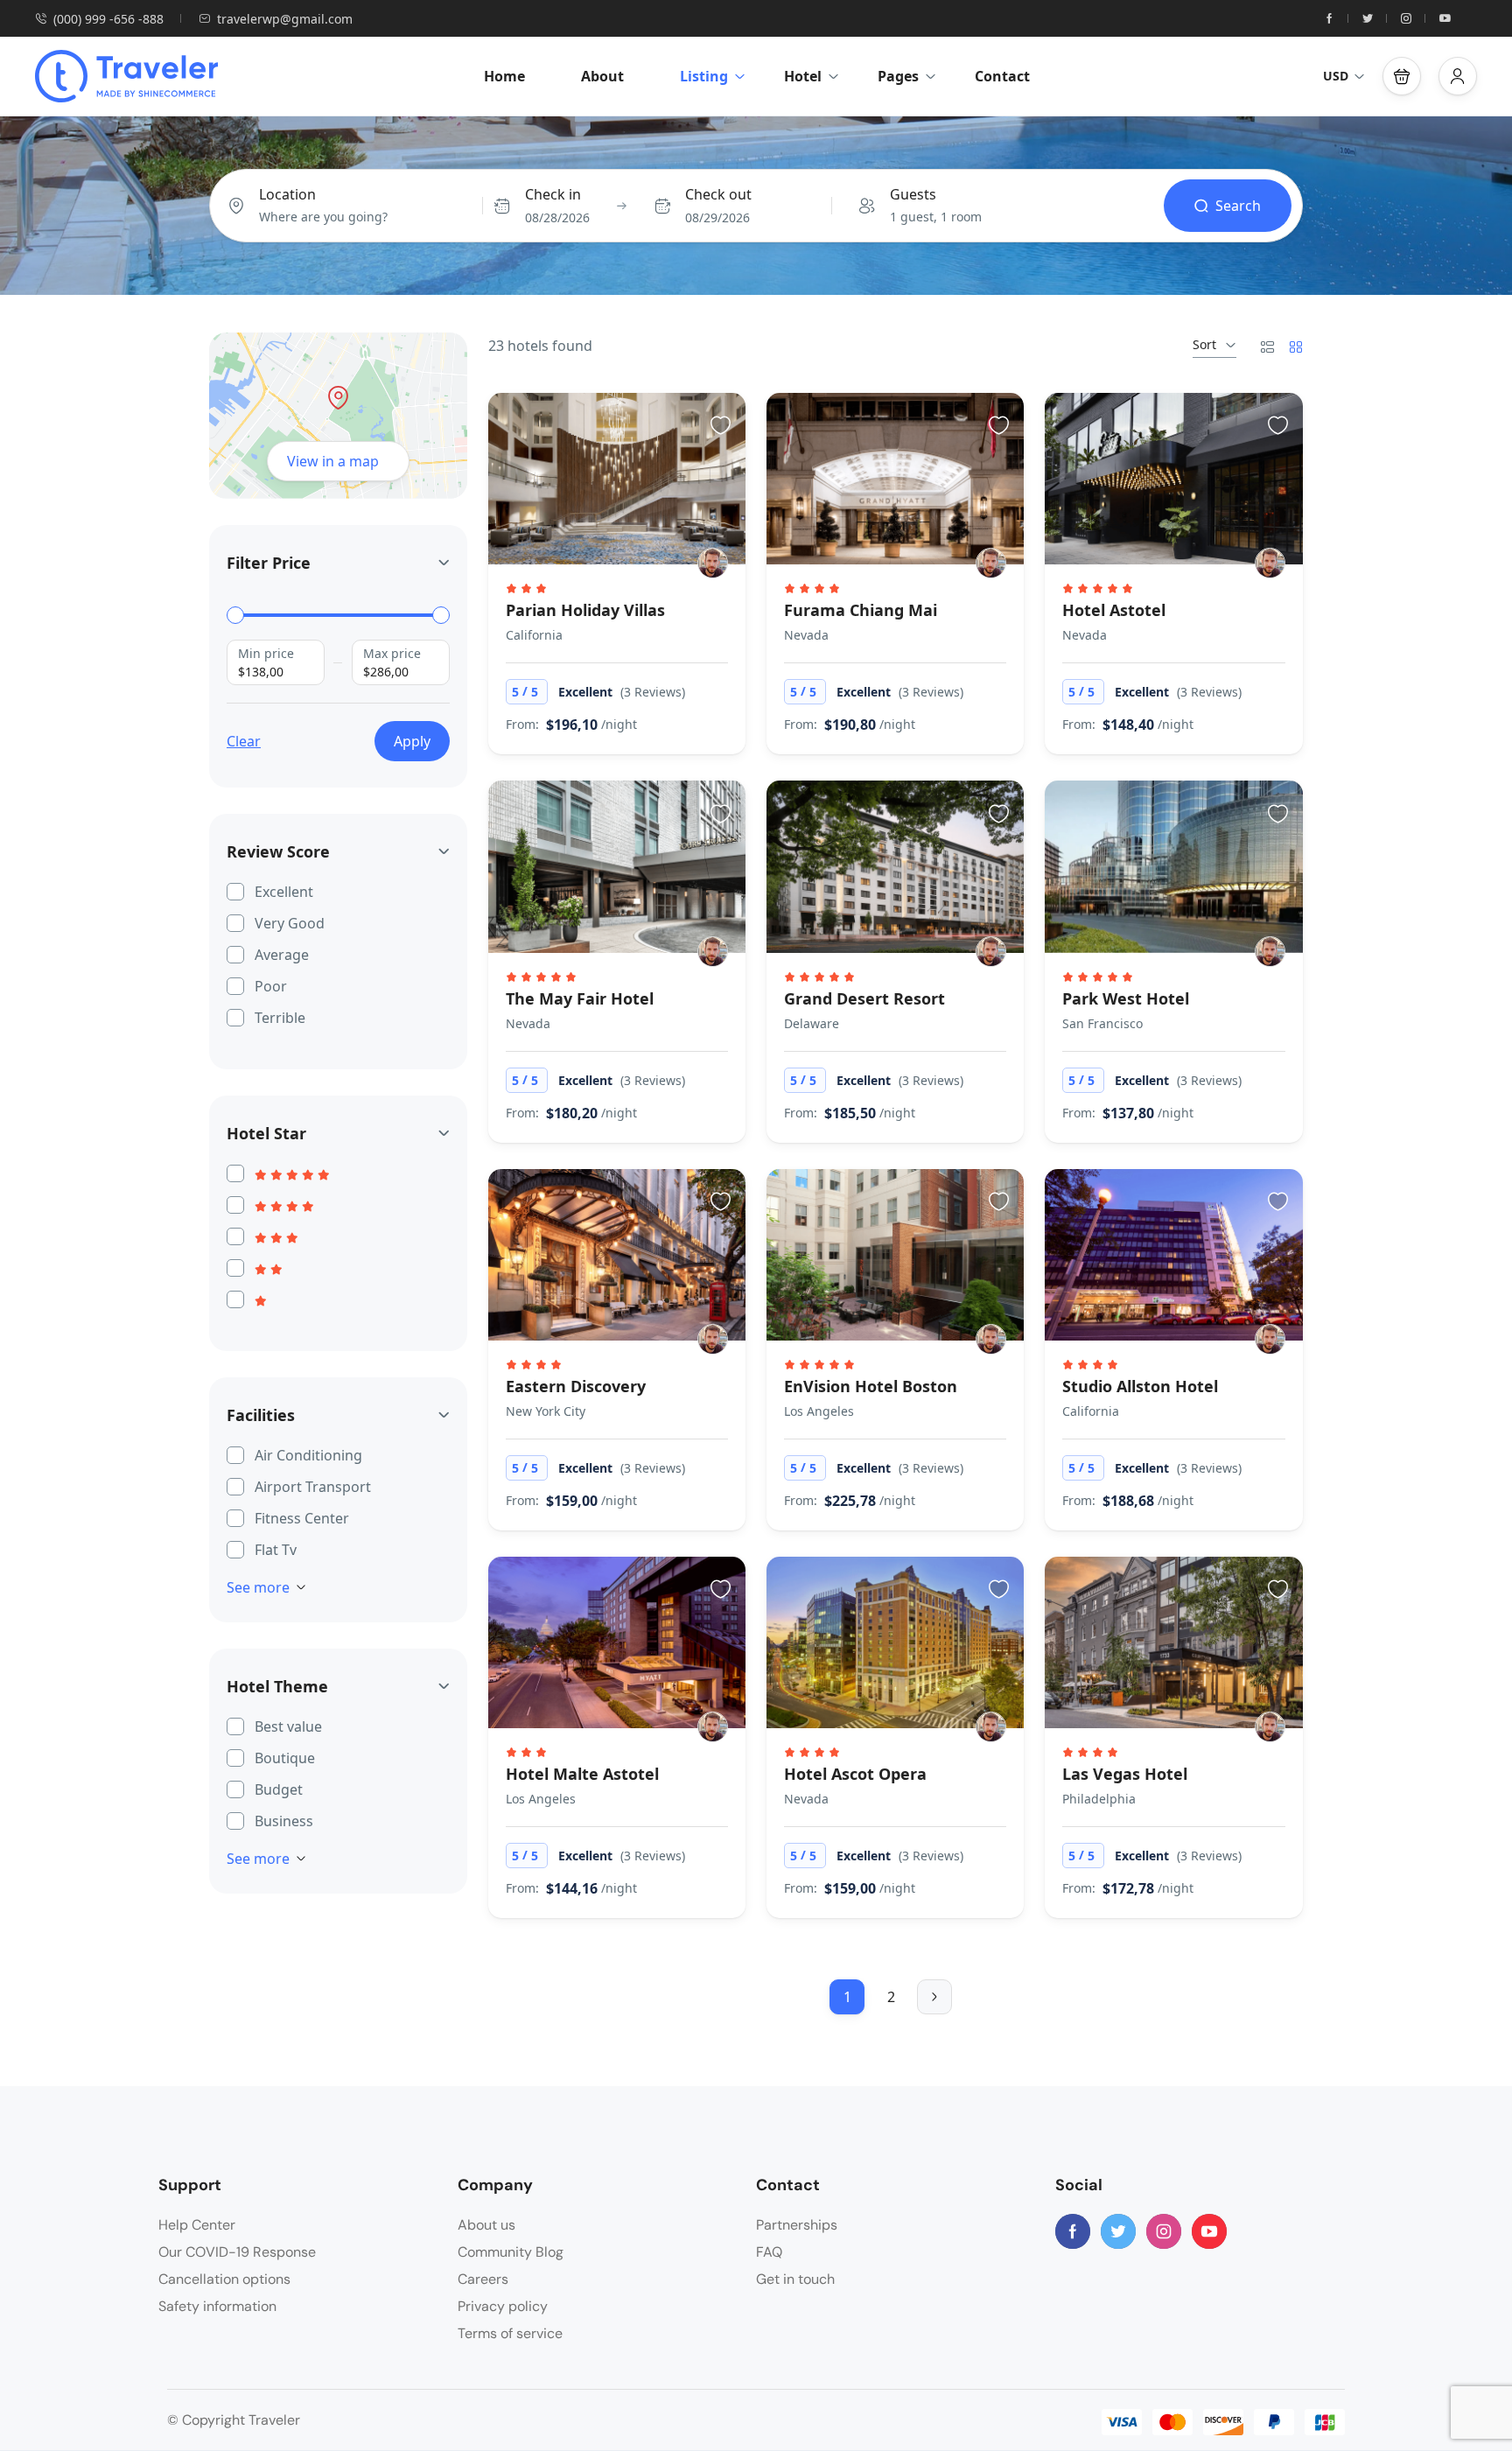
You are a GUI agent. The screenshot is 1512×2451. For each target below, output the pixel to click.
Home (504, 76)
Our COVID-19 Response (237, 2252)
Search (1238, 206)
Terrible (280, 1018)
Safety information (217, 2306)
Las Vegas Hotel (1125, 1774)
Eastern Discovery (576, 1386)
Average (282, 955)
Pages (898, 76)
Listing (704, 76)
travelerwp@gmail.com (285, 19)
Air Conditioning (308, 1455)
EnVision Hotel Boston (871, 1386)
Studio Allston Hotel (1140, 1386)
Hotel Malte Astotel (582, 1774)
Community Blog (511, 2252)
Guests (913, 194)
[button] (1402, 76)
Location (287, 194)
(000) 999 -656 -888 (108, 19)
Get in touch (795, 2279)
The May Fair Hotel (580, 998)
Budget (279, 1789)
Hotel (803, 76)
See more (258, 1587)
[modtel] (713, 563)
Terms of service (510, 2333)
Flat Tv (276, 1550)
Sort (1204, 344)
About (602, 76)
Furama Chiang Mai (861, 610)
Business (284, 1821)
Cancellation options (224, 2279)
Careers (483, 2279)
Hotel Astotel (1114, 610)
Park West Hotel (1126, 998)
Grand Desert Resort (864, 998)
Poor (271, 986)
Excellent (284, 892)
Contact (1002, 76)
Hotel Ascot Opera (855, 1774)
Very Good (290, 923)
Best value (288, 1726)
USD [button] (1336, 76)
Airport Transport (313, 1487)
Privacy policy (503, 2306)
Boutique (285, 1758)
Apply (412, 741)
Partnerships (797, 2225)
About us (486, 2225)
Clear (244, 741)
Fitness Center (302, 1518)
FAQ (769, 2252)
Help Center (197, 2225)
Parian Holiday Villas (585, 610)
